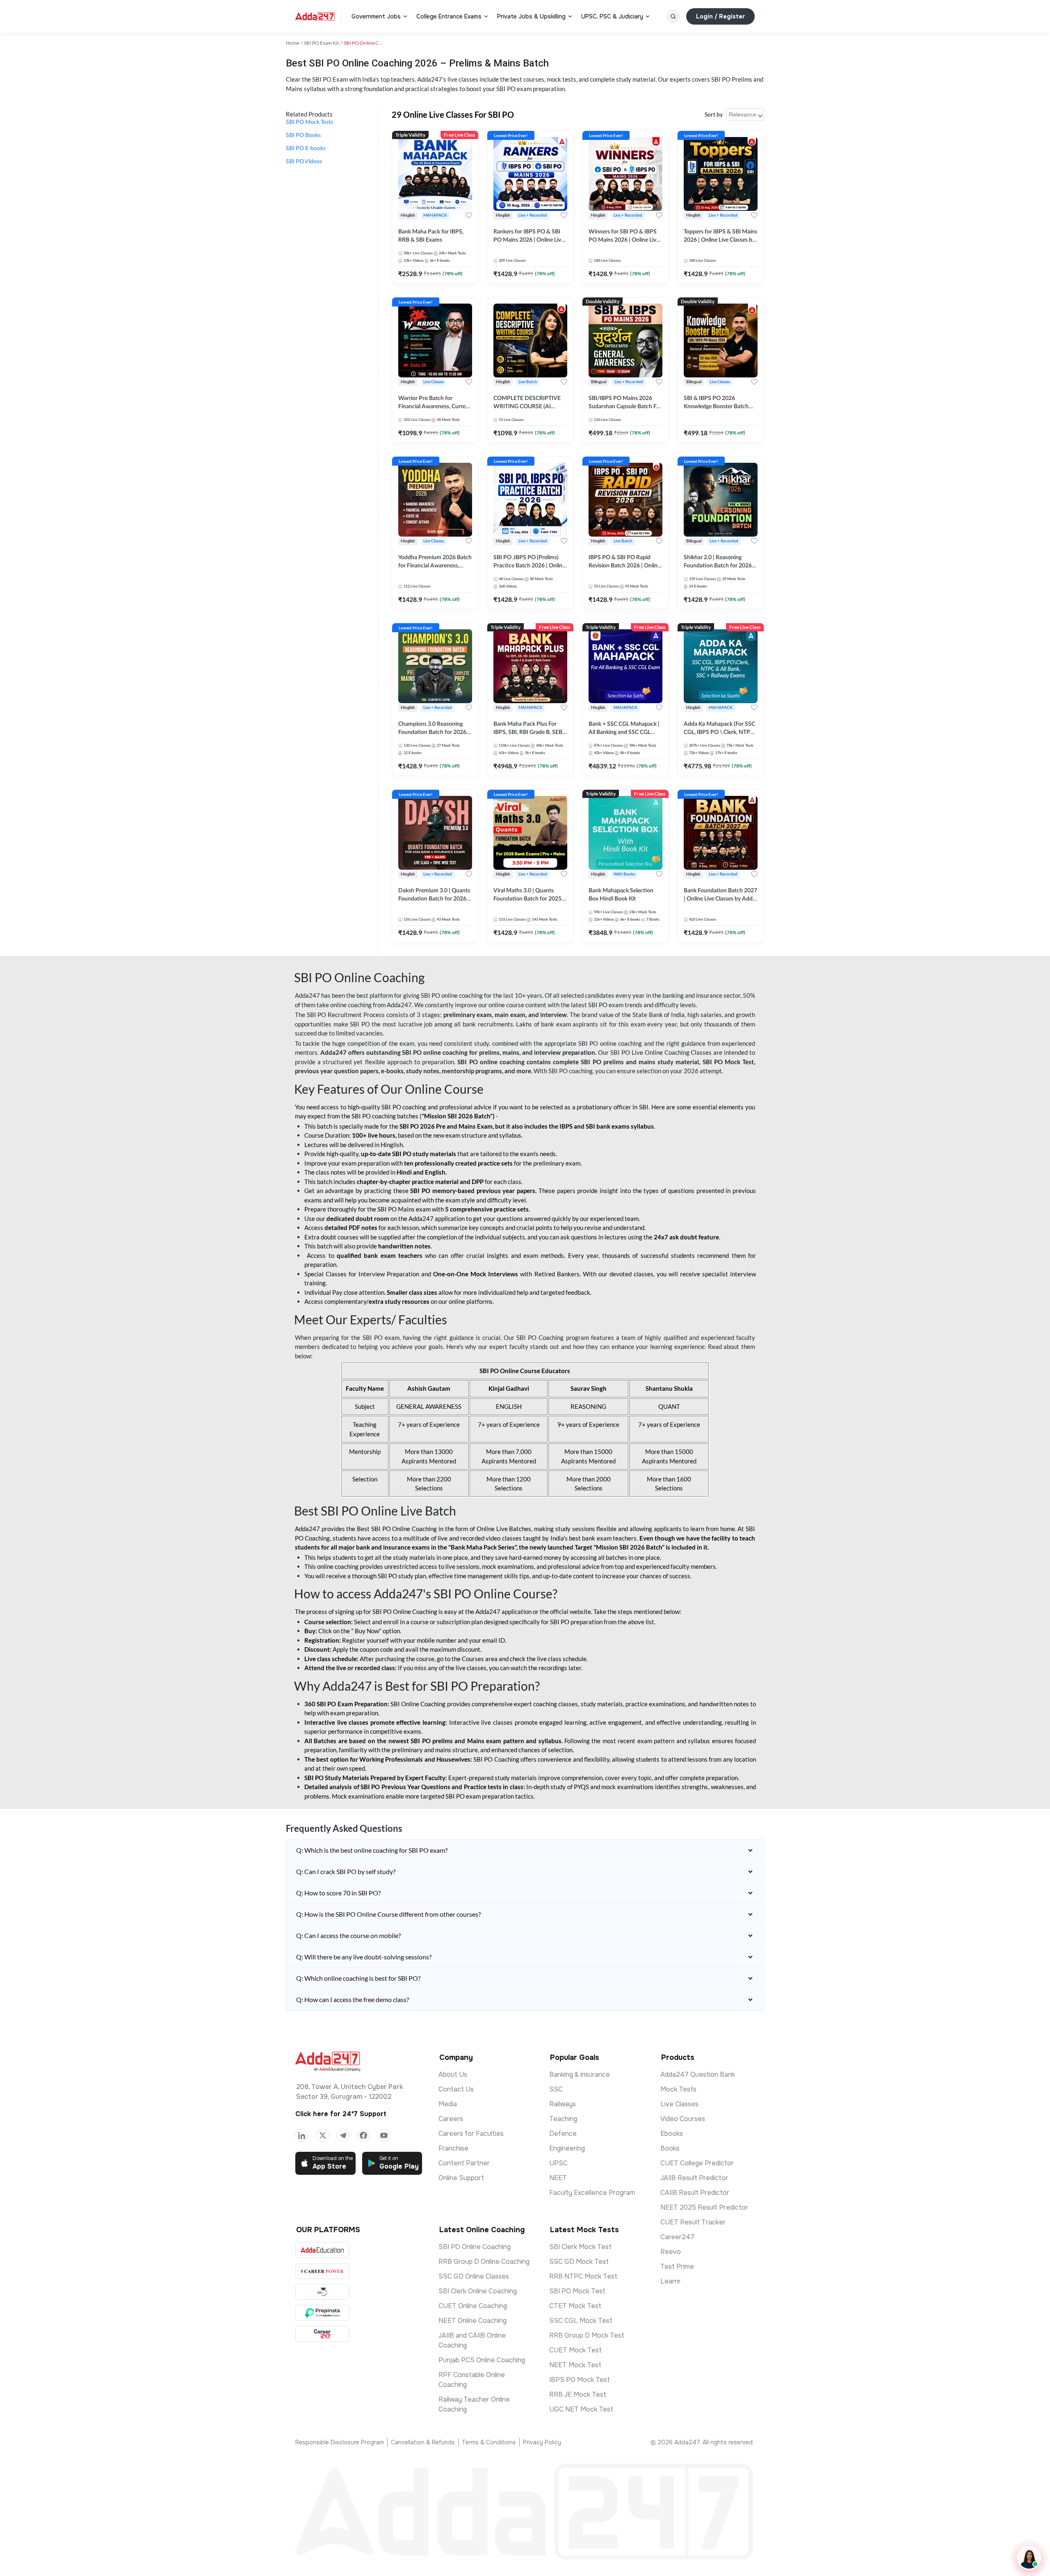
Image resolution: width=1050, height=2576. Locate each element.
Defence (563, 2134)
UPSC (558, 2163)
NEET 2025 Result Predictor (704, 2207)
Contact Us (456, 2089)
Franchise (453, 2148)
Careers (451, 2119)
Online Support (461, 2178)
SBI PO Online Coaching (475, 2247)
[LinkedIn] (302, 2135)
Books (670, 2148)
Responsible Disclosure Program (340, 2442)
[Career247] (322, 2334)
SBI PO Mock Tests (309, 122)
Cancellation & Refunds (423, 2442)
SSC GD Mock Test (579, 2262)
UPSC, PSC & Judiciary (612, 16)
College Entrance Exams (449, 16)
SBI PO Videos (304, 162)
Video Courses (683, 2119)
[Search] (673, 16)
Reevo (671, 2252)
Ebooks (672, 2134)
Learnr (671, 2281)
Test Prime (677, 2266)
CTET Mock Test (575, 2306)
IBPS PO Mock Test (580, 2380)
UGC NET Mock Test (581, 2409)
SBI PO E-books (306, 149)
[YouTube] (384, 2135)
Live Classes (679, 2104)
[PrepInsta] (322, 2313)
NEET (558, 2178)
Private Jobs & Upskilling (531, 16)
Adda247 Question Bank (698, 2074)
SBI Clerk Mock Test (580, 2247)
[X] (322, 2135)
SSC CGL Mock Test (581, 2321)
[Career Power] (322, 2271)
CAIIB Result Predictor (695, 2193)
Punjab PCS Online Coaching (482, 2360)
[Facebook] (363, 2135)
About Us (453, 2074)
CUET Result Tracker (693, 2222)
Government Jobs (376, 16)
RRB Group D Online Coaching (484, 2262)
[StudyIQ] (322, 2292)
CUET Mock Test (575, 2350)
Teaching (563, 2119)
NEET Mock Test (575, 2365)
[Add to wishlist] (469, 215)
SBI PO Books (303, 135)
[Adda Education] (322, 2250)
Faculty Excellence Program (592, 2193)
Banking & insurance (580, 2074)
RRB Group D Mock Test (587, 2335)
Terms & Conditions (489, 2442)
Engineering (567, 2148)
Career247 (677, 2237)
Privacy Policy (542, 2442)
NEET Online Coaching (472, 2321)
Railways (563, 2104)
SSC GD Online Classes (474, 2276)
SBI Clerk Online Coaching (478, 2291)
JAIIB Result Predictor (694, 2178)
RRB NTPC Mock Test (583, 2276)
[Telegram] (343, 2135)
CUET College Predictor (697, 2163)
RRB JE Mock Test (578, 2394)
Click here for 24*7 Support (341, 2114)
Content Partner (464, 2163)
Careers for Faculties (471, 2134)
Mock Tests (678, 2089)
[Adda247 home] (315, 16)
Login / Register (720, 16)
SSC (556, 2089)
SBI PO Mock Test (577, 2291)
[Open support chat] (1029, 2558)
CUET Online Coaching (473, 2306)
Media (448, 2104)
